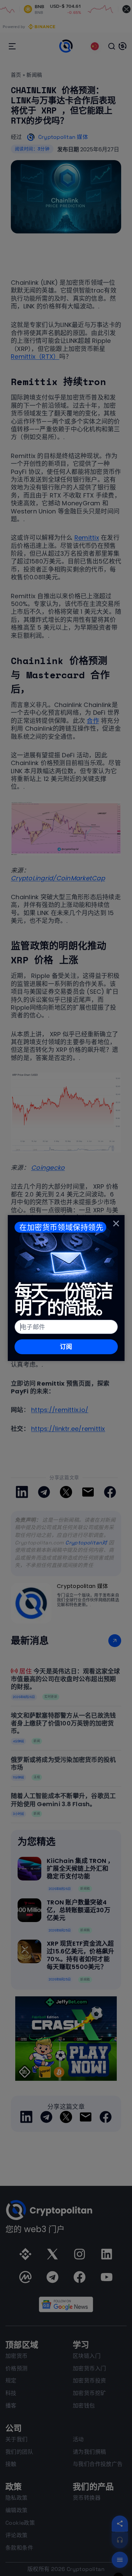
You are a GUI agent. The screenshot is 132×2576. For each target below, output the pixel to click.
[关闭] (116, 1223)
